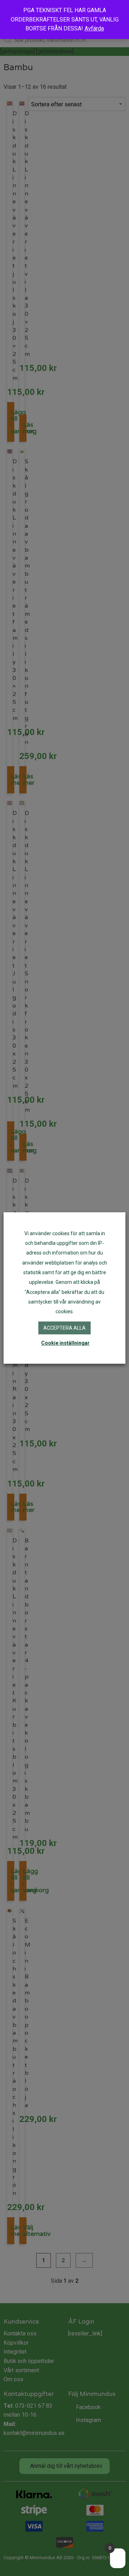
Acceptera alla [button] (64, 1328)
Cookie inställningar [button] (65, 1343)
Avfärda (94, 28)
